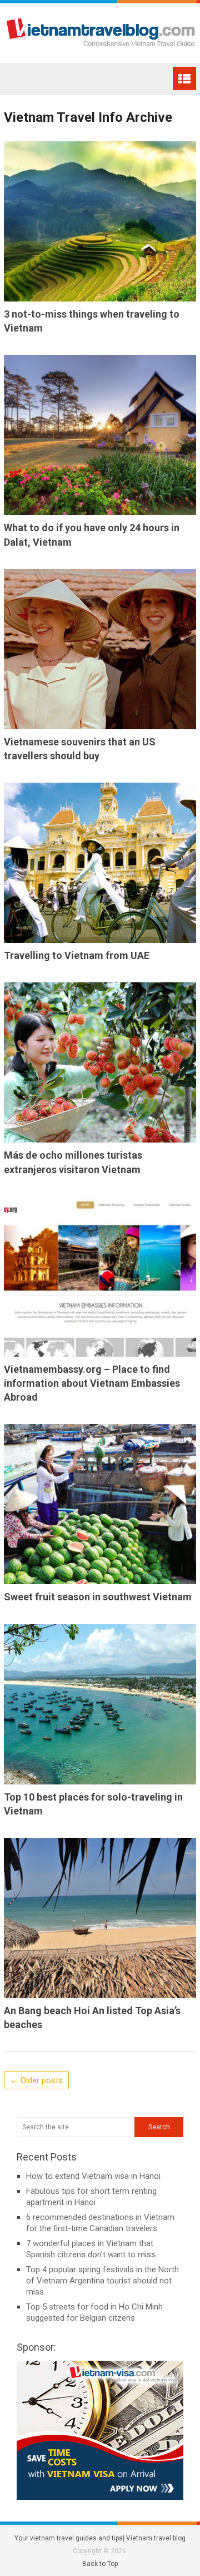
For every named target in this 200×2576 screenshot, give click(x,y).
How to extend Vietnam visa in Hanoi (93, 2176)
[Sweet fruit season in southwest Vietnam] (100, 1504)
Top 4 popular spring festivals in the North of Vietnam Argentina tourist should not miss (102, 2281)
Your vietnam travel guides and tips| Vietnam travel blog (100, 2538)
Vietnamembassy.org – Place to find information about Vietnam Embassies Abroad (92, 1383)
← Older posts (36, 2080)
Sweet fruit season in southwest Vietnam (98, 1597)
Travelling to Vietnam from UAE (77, 955)
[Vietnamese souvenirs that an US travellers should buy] (100, 649)
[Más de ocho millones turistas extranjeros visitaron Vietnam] (100, 1062)
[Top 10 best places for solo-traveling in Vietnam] (100, 1704)
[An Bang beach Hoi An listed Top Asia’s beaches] (100, 1918)
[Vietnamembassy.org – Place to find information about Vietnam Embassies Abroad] (100, 1277)
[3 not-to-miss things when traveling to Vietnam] (100, 221)
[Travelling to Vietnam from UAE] (100, 863)
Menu (184, 78)
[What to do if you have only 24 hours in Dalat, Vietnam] (100, 435)
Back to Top (100, 2564)
